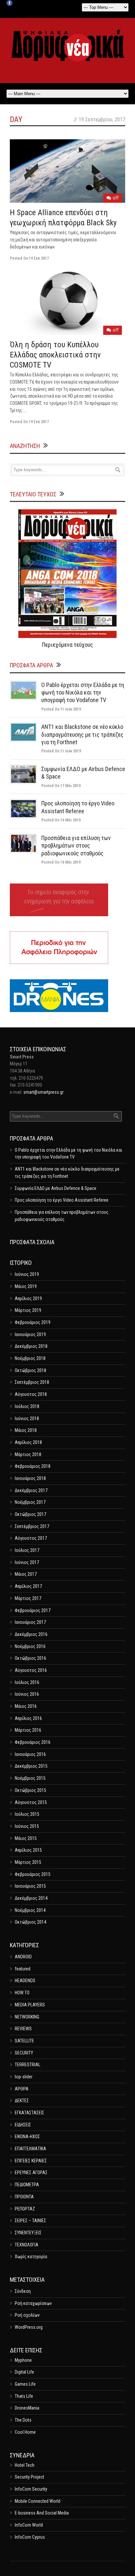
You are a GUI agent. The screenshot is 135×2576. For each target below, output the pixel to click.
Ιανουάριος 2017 (30, 1622)
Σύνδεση (23, 2291)
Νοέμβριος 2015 (30, 1778)
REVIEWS (23, 2029)
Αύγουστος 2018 (31, 1394)
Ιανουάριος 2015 (30, 1886)
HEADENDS (25, 1981)
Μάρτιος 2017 (28, 1598)
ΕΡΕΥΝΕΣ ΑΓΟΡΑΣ (31, 2172)
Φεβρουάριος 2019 (33, 1322)
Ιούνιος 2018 (27, 1418)
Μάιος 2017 (26, 1574)
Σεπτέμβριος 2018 (32, 1382)
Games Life (25, 2384)
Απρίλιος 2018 (28, 1442)
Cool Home (25, 2432)
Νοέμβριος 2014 (30, 1910)
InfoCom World (29, 2525)
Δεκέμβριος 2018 (31, 1346)
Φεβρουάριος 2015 (33, 1874)
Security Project (29, 2477)
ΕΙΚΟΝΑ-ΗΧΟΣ (27, 2137)
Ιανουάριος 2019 (30, 1334)
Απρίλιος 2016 (28, 1718)
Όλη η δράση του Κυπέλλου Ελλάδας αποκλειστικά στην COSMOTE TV (55, 355)
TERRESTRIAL (28, 2065)
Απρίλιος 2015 (28, 1850)
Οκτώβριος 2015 (30, 1790)
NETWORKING (27, 2017)
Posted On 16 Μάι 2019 (61, 820)
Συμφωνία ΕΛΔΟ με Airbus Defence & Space (56, 1188)
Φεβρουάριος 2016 (33, 1742)
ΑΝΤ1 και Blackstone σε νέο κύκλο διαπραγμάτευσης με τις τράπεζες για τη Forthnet (82, 734)
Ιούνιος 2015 (27, 1826)
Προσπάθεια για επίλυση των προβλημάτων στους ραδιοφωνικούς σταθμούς (76, 846)
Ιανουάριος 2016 (30, 1754)
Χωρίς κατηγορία (31, 2257)
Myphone (23, 2360)
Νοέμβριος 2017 (30, 1502)
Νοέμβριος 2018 (30, 1358)
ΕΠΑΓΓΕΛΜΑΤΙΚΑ (30, 2149)
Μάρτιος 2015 (28, 1862)
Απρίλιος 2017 (28, 1586)
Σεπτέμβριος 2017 (32, 1526)
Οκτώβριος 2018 (30, 1370)
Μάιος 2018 (26, 1430)
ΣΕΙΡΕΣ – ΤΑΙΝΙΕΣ (30, 2221)
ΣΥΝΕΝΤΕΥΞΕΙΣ (28, 2233)
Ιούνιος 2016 (27, 1694)
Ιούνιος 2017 (27, 1562)
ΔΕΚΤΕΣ (22, 2101)
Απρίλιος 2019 (28, 1298)
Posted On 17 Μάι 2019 (61, 786)
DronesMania (27, 2408)
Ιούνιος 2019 (27, 1274)
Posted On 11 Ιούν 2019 (61, 709)
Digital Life (24, 2372)
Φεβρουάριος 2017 (33, 1610)
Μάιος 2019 (26, 1286)
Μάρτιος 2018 (28, 1454)
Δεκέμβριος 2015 (31, 1766)
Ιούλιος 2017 (27, 1550)
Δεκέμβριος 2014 (31, 1898)
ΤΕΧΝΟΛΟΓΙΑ (27, 2245)
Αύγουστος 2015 (31, 1802)
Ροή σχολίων (27, 2315)
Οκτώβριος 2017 (30, 1514)
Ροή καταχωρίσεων (33, 2303)
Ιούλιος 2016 (27, 1682)
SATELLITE (24, 2041)
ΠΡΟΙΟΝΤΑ (24, 2197)
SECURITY (24, 2053)
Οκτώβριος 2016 (30, 1658)
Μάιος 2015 (26, 1838)
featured (23, 1969)
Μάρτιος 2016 (28, 1730)
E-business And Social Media (42, 2513)
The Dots (23, 2420)
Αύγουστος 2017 (31, 1538)
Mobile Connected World (38, 2501)
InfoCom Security (31, 2489)
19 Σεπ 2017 (39, 258)
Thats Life (24, 2396)
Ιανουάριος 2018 (30, 1478)
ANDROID (23, 1957)
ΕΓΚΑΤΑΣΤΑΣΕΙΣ (29, 2113)
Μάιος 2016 (26, 1706)
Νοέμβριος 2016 (30, 1646)
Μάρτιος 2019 (28, 1310)
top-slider (24, 2077)
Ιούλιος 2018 (27, 1406)
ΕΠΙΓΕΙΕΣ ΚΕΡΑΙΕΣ (31, 2161)
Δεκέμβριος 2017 (31, 1490)
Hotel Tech (25, 2465)
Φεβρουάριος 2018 (33, 1466)
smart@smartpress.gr (43, 1092)
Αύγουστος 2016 (31, 1670)
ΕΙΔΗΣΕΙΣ (23, 2125)
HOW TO (22, 1993)
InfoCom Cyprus (30, 2537)
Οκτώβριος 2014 (30, 1922)
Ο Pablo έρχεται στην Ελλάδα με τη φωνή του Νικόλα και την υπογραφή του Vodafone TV (83, 693)
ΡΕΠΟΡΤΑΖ (25, 2209)
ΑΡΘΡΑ (22, 2089)
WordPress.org (29, 2327)
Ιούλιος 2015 (27, 1814)
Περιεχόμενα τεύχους (67, 645)
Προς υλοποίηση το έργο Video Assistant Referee (62, 1200)
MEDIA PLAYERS (30, 2005)
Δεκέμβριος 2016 (31, 1634)
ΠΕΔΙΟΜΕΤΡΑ (27, 2185)
